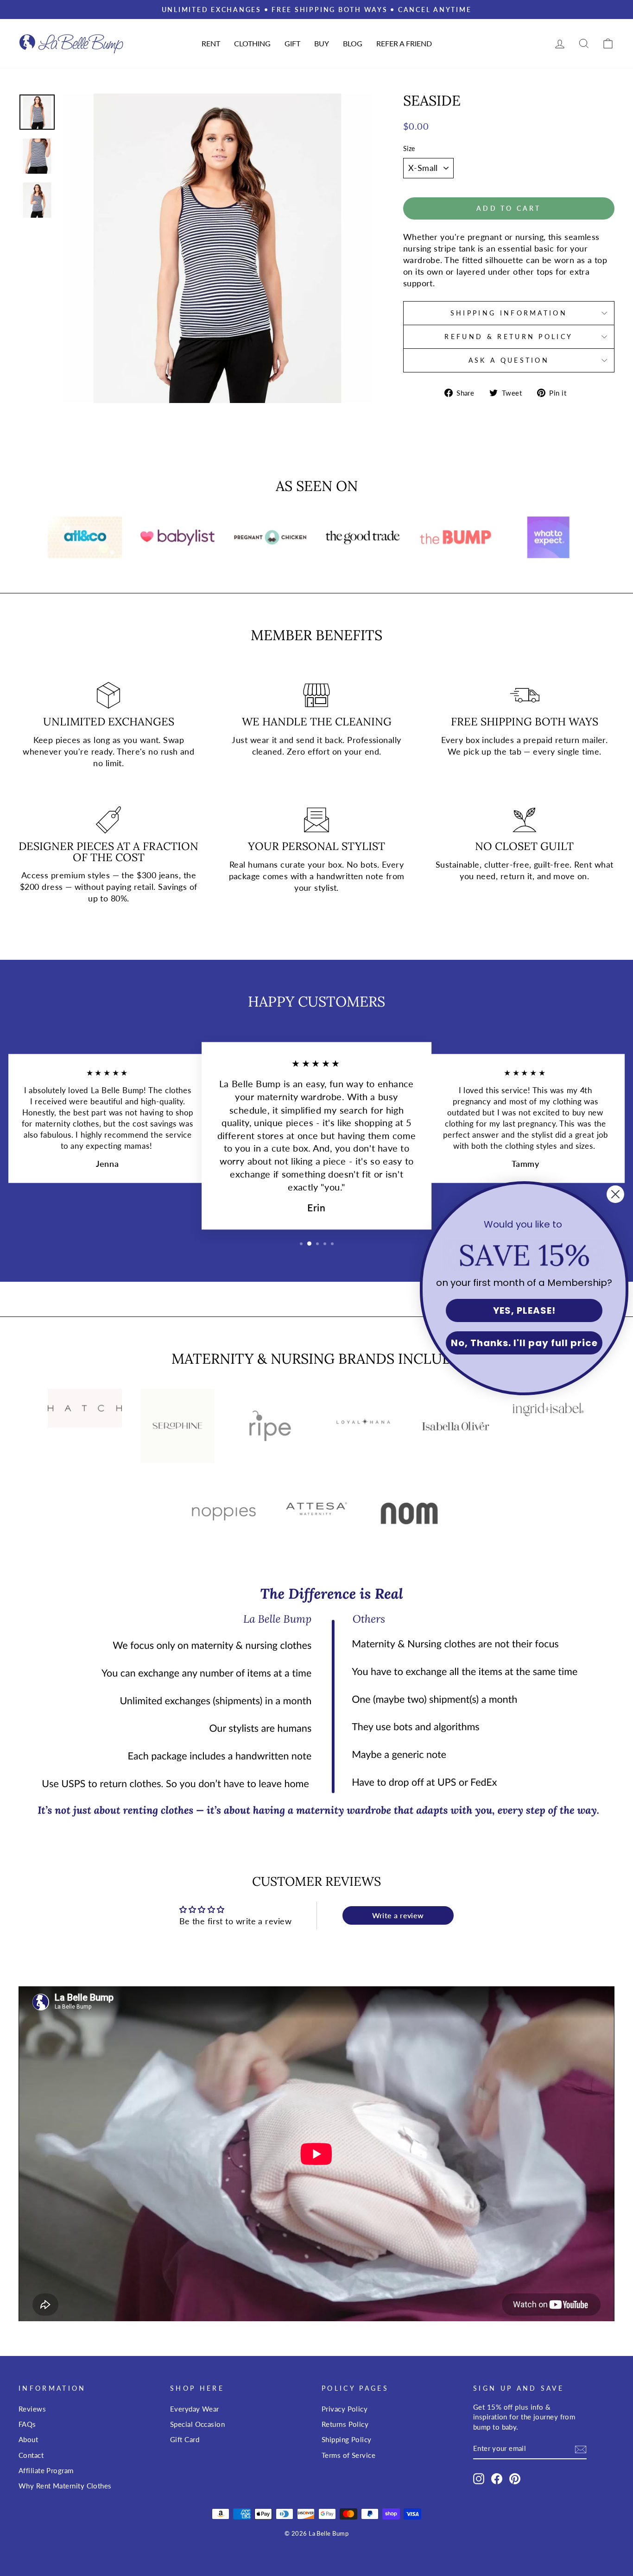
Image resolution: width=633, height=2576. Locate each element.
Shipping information (509, 313)
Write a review (398, 1915)
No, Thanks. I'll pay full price (524, 1343)
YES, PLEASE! (524, 1310)
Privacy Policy (345, 2409)
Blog (353, 43)
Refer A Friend (404, 43)
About (28, 2439)
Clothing (252, 43)
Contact (31, 2455)
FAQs (27, 2424)
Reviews (32, 2409)
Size (409, 148)
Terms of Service (348, 2455)
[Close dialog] (615, 1194)
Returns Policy (345, 2424)
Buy (322, 43)
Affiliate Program (46, 2470)
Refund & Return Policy (509, 337)
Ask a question (509, 360)
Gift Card (185, 2439)
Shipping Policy (347, 2439)
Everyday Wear (195, 2409)
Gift (292, 43)
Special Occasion (197, 2424)
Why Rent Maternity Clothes (65, 2486)
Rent (211, 43)
